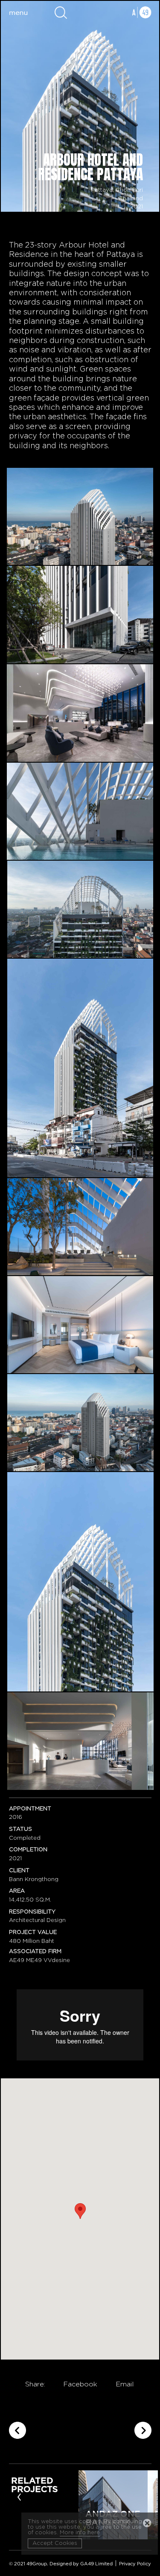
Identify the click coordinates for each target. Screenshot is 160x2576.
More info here (80, 2533)
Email (125, 2384)
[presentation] (19, 2496)
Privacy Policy (135, 2564)
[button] (80, 2211)
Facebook (80, 2384)
